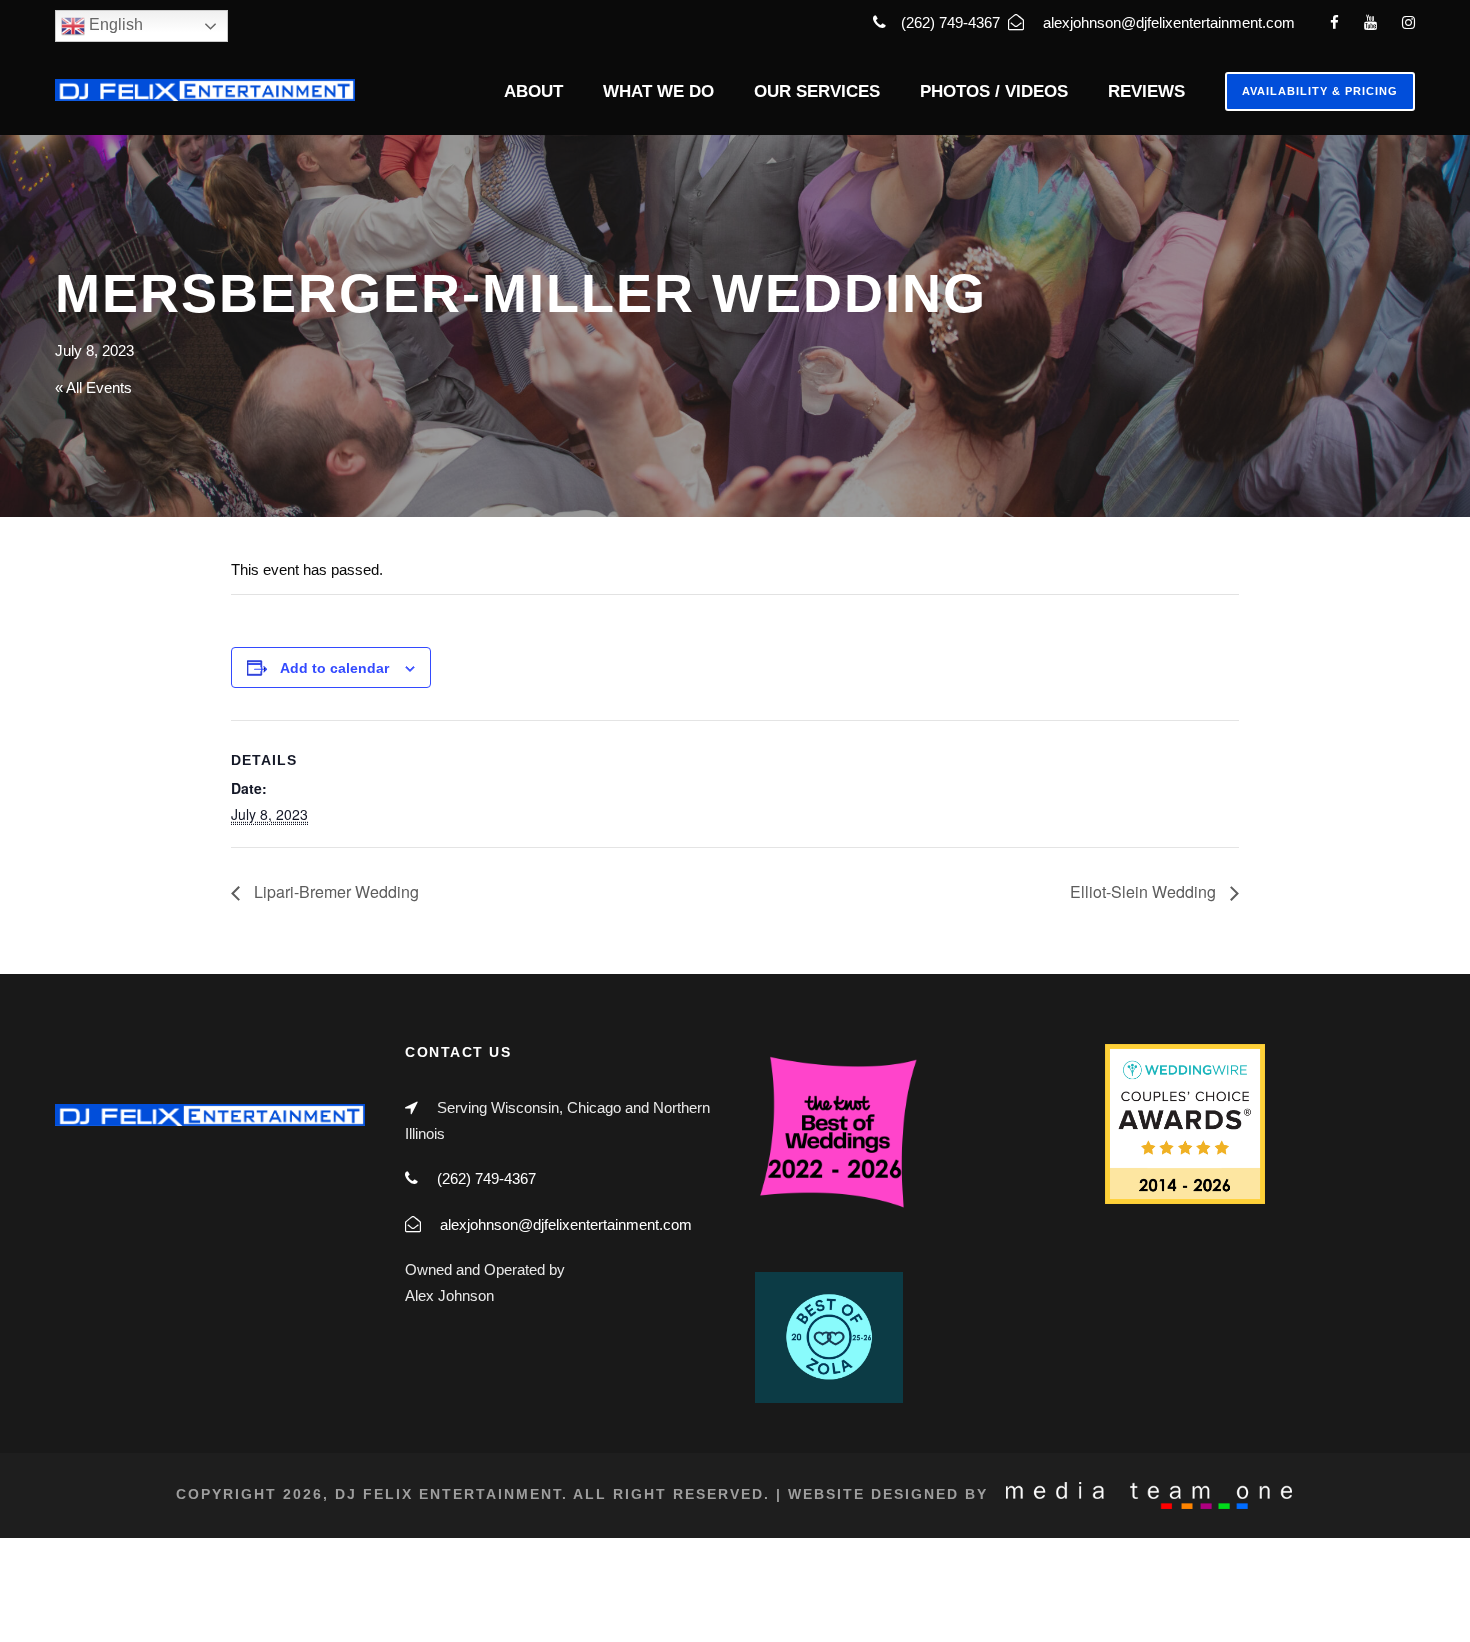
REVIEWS (1146, 91)
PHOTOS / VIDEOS (994, 91)
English (114, 24)
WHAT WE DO (658, 91)
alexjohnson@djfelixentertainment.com (1169, 22)
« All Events (93, 387)
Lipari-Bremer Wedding (334, 891)
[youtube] (1370, 22)
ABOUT (533, 91)
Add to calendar (334, 668)
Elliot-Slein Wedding (1145, 891)
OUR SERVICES (817, 91)
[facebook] (1334, 22)
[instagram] (1408, 22)
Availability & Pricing (1320, 91)
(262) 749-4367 (952, 22)
